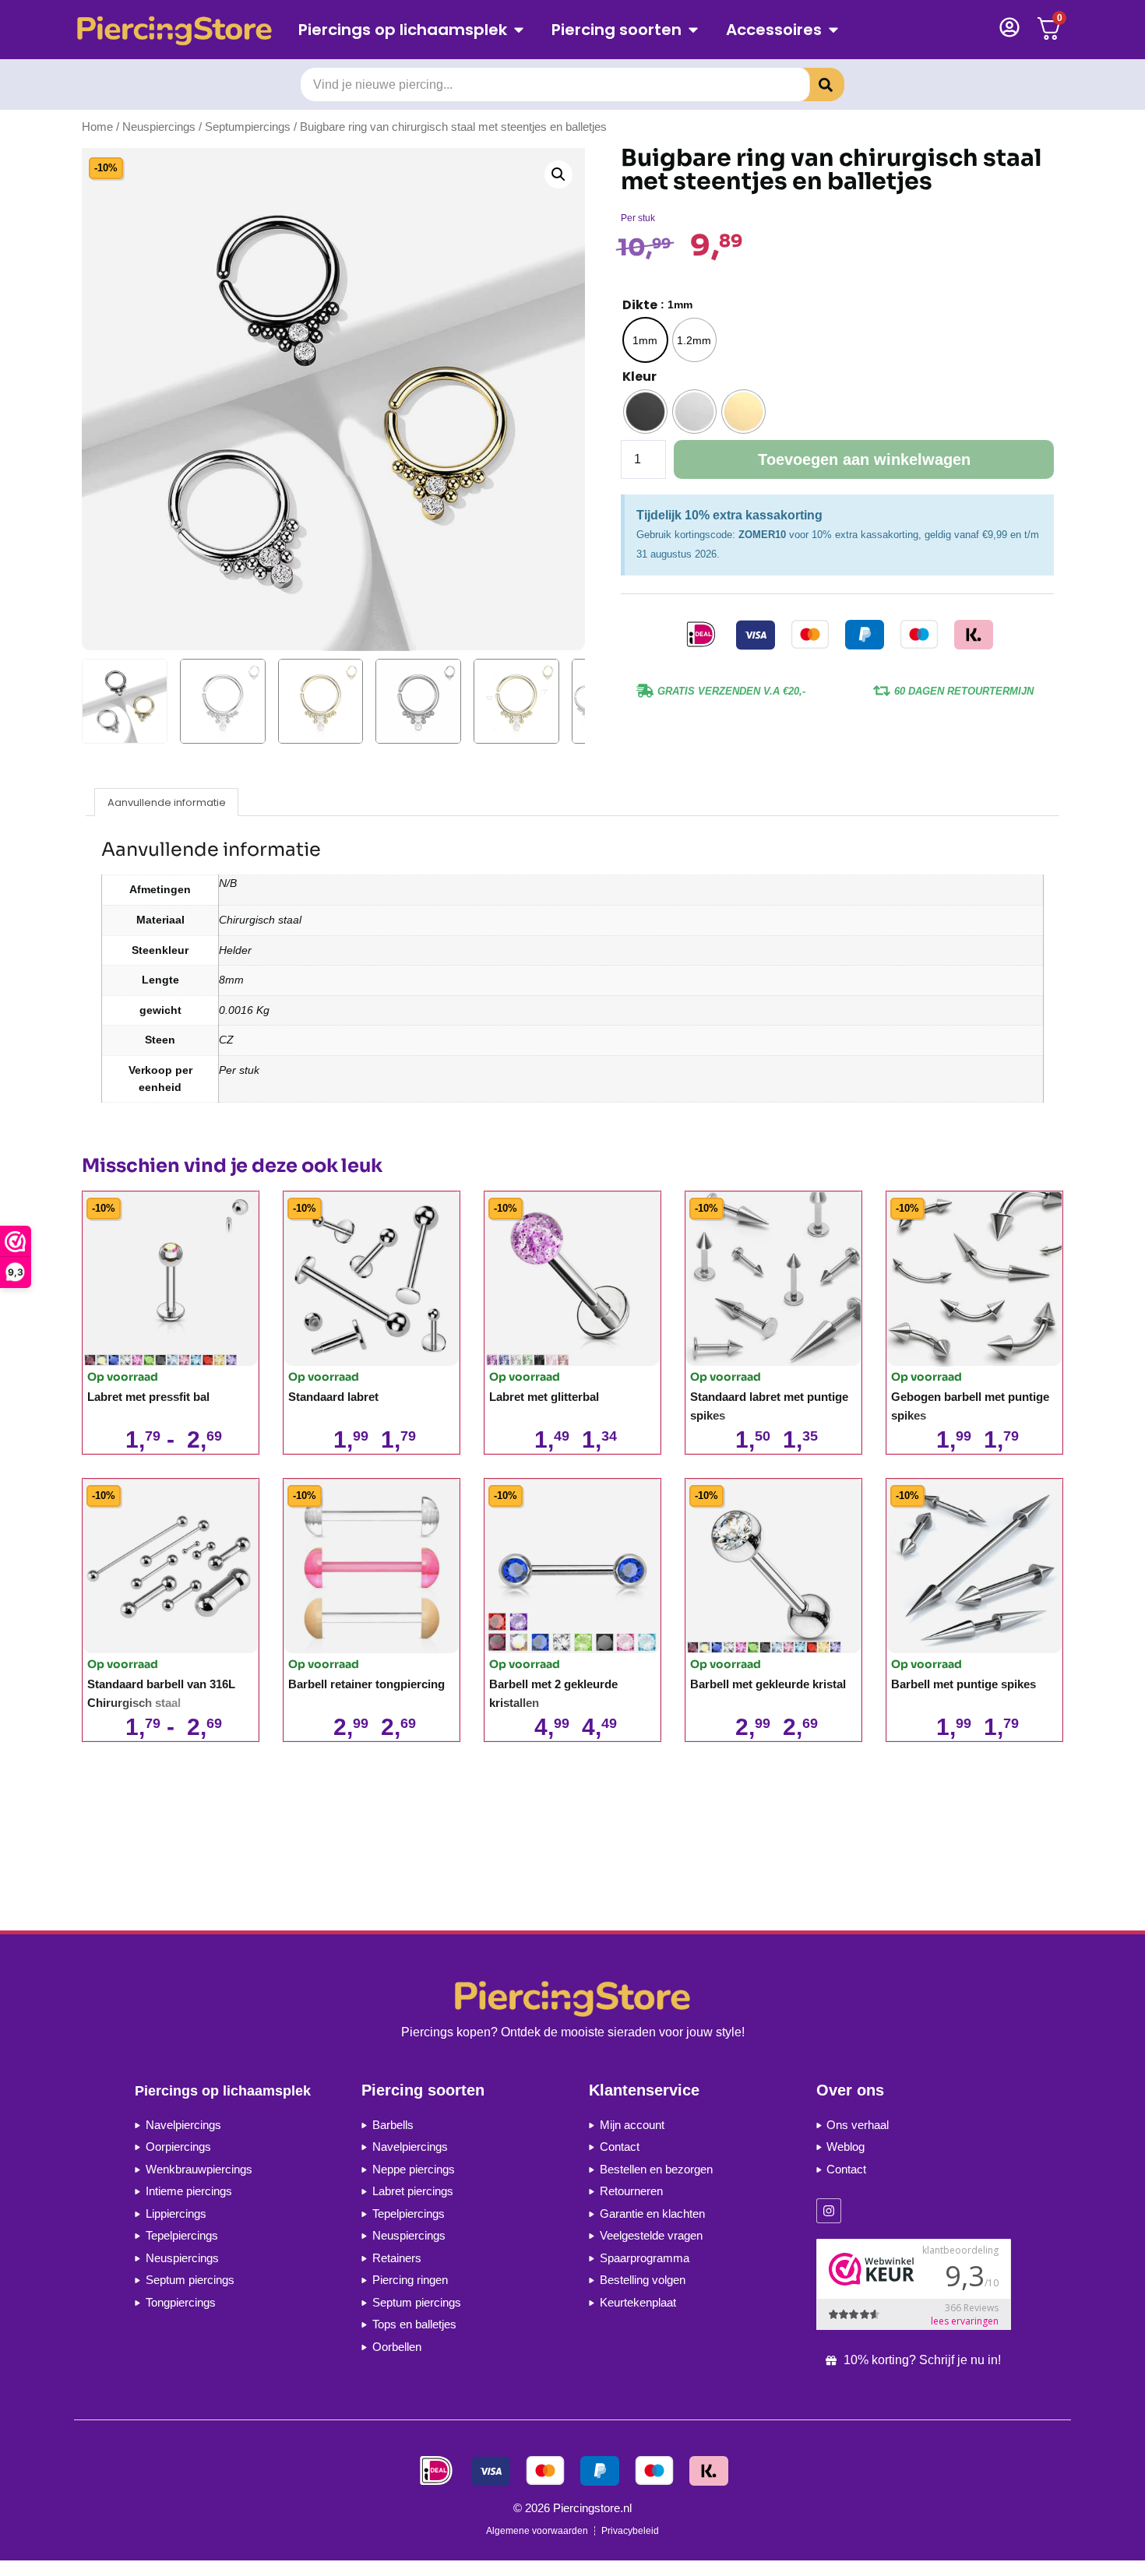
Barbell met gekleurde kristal (768, 1684)
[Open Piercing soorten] (693, 30)
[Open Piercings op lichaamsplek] (519, 30)
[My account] (1009, 27)
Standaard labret (333, 1397)
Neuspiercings (159, 127)
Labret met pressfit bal (148, 1397)
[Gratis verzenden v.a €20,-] (645, 691)
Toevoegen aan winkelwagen (864, 459)
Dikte (640, 305)
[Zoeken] (814, 84)
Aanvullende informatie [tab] (167, 802)
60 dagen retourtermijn (964, 691)
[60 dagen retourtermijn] (882, 691)
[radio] (645, 340)
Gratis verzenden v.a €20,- (731, 691)
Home (97, 127)
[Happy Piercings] (180, 30)
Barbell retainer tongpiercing (366, 1684)
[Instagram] (829, 2211)
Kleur (639, 377)
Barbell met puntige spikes (964, 1684)
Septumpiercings (248, 127)
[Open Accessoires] (833, 30)
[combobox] (555, 84)
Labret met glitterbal (544, 1397)
